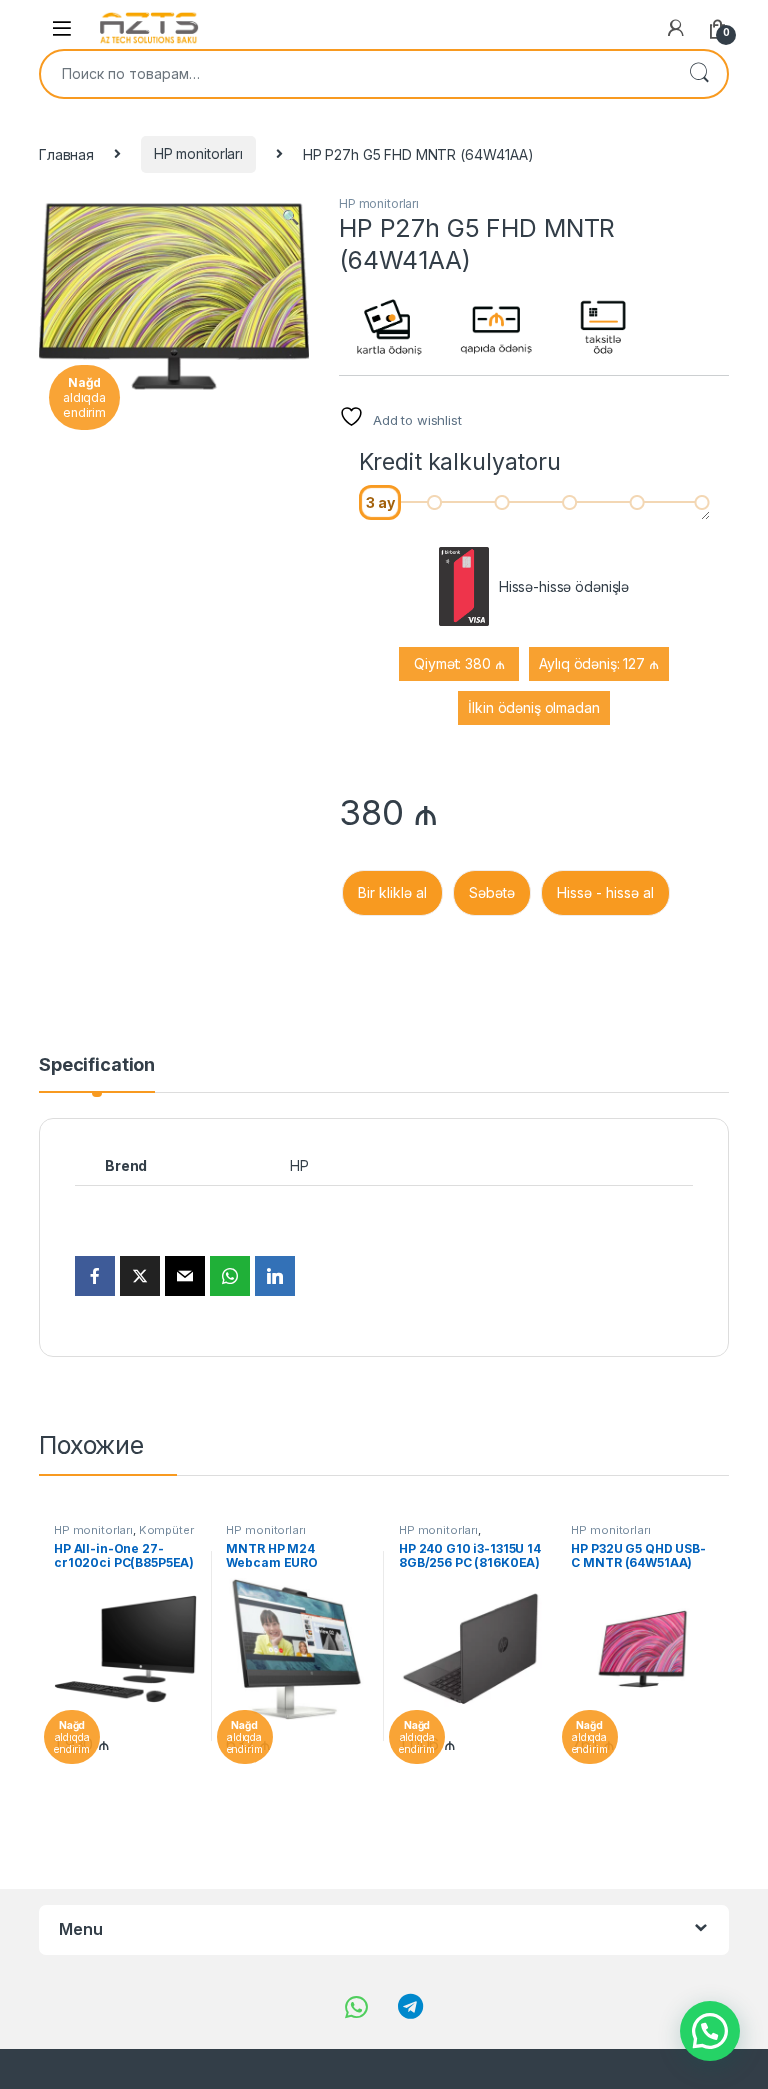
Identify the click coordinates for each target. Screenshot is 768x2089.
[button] (290, 217)
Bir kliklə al (392, 892)
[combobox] (356, 74)
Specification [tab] (97, 1065)
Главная (66, 153)
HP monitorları (198, 153)
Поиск (699, 74)
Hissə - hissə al (605, 892)
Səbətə (492, 892)
